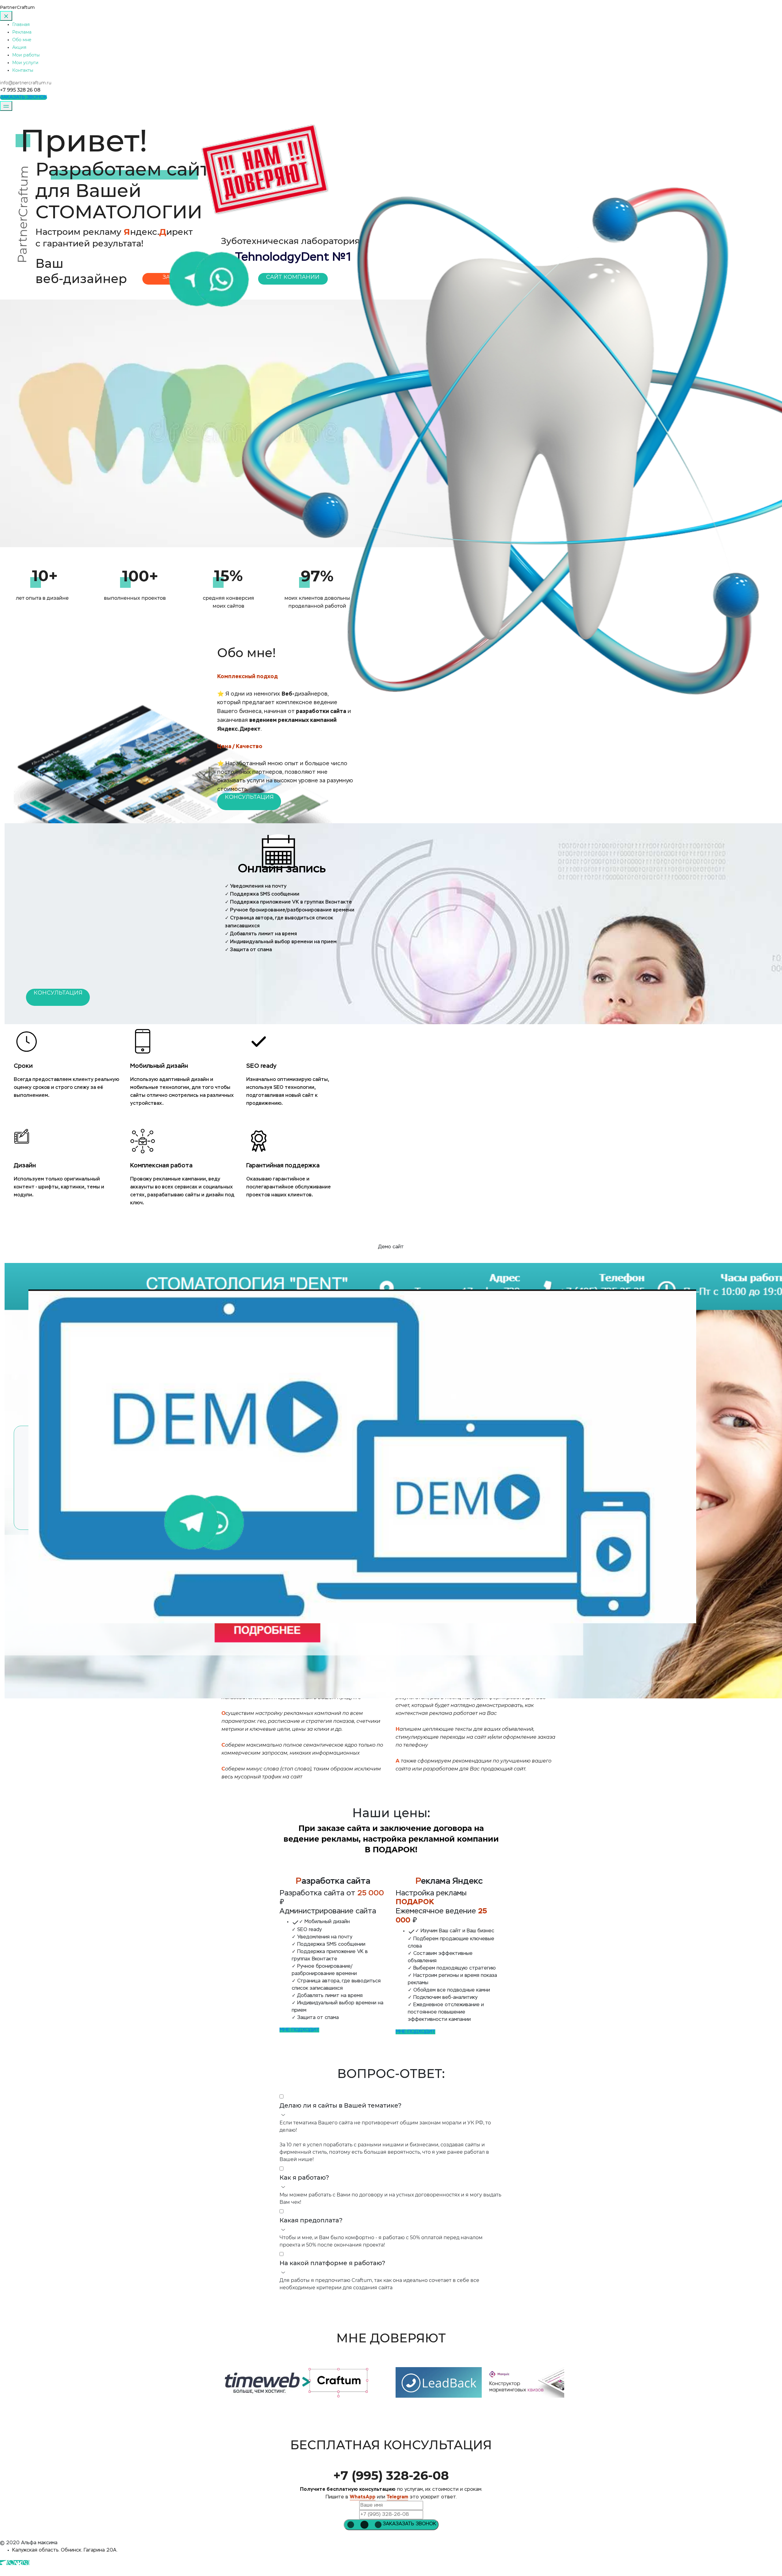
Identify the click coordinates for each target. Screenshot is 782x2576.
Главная (21, 24)
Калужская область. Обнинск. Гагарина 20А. (65, 2550)
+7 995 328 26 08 (20, 90)
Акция (19, 47)
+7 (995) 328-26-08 (391, 2475)
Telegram (397, 2497)
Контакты (23, 70)
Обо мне (22, 40)
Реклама (22, 32)
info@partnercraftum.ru (26, 83)
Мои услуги (25, 63)
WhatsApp (363, 2497)
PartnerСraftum (17, 7)
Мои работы (26, 55)
